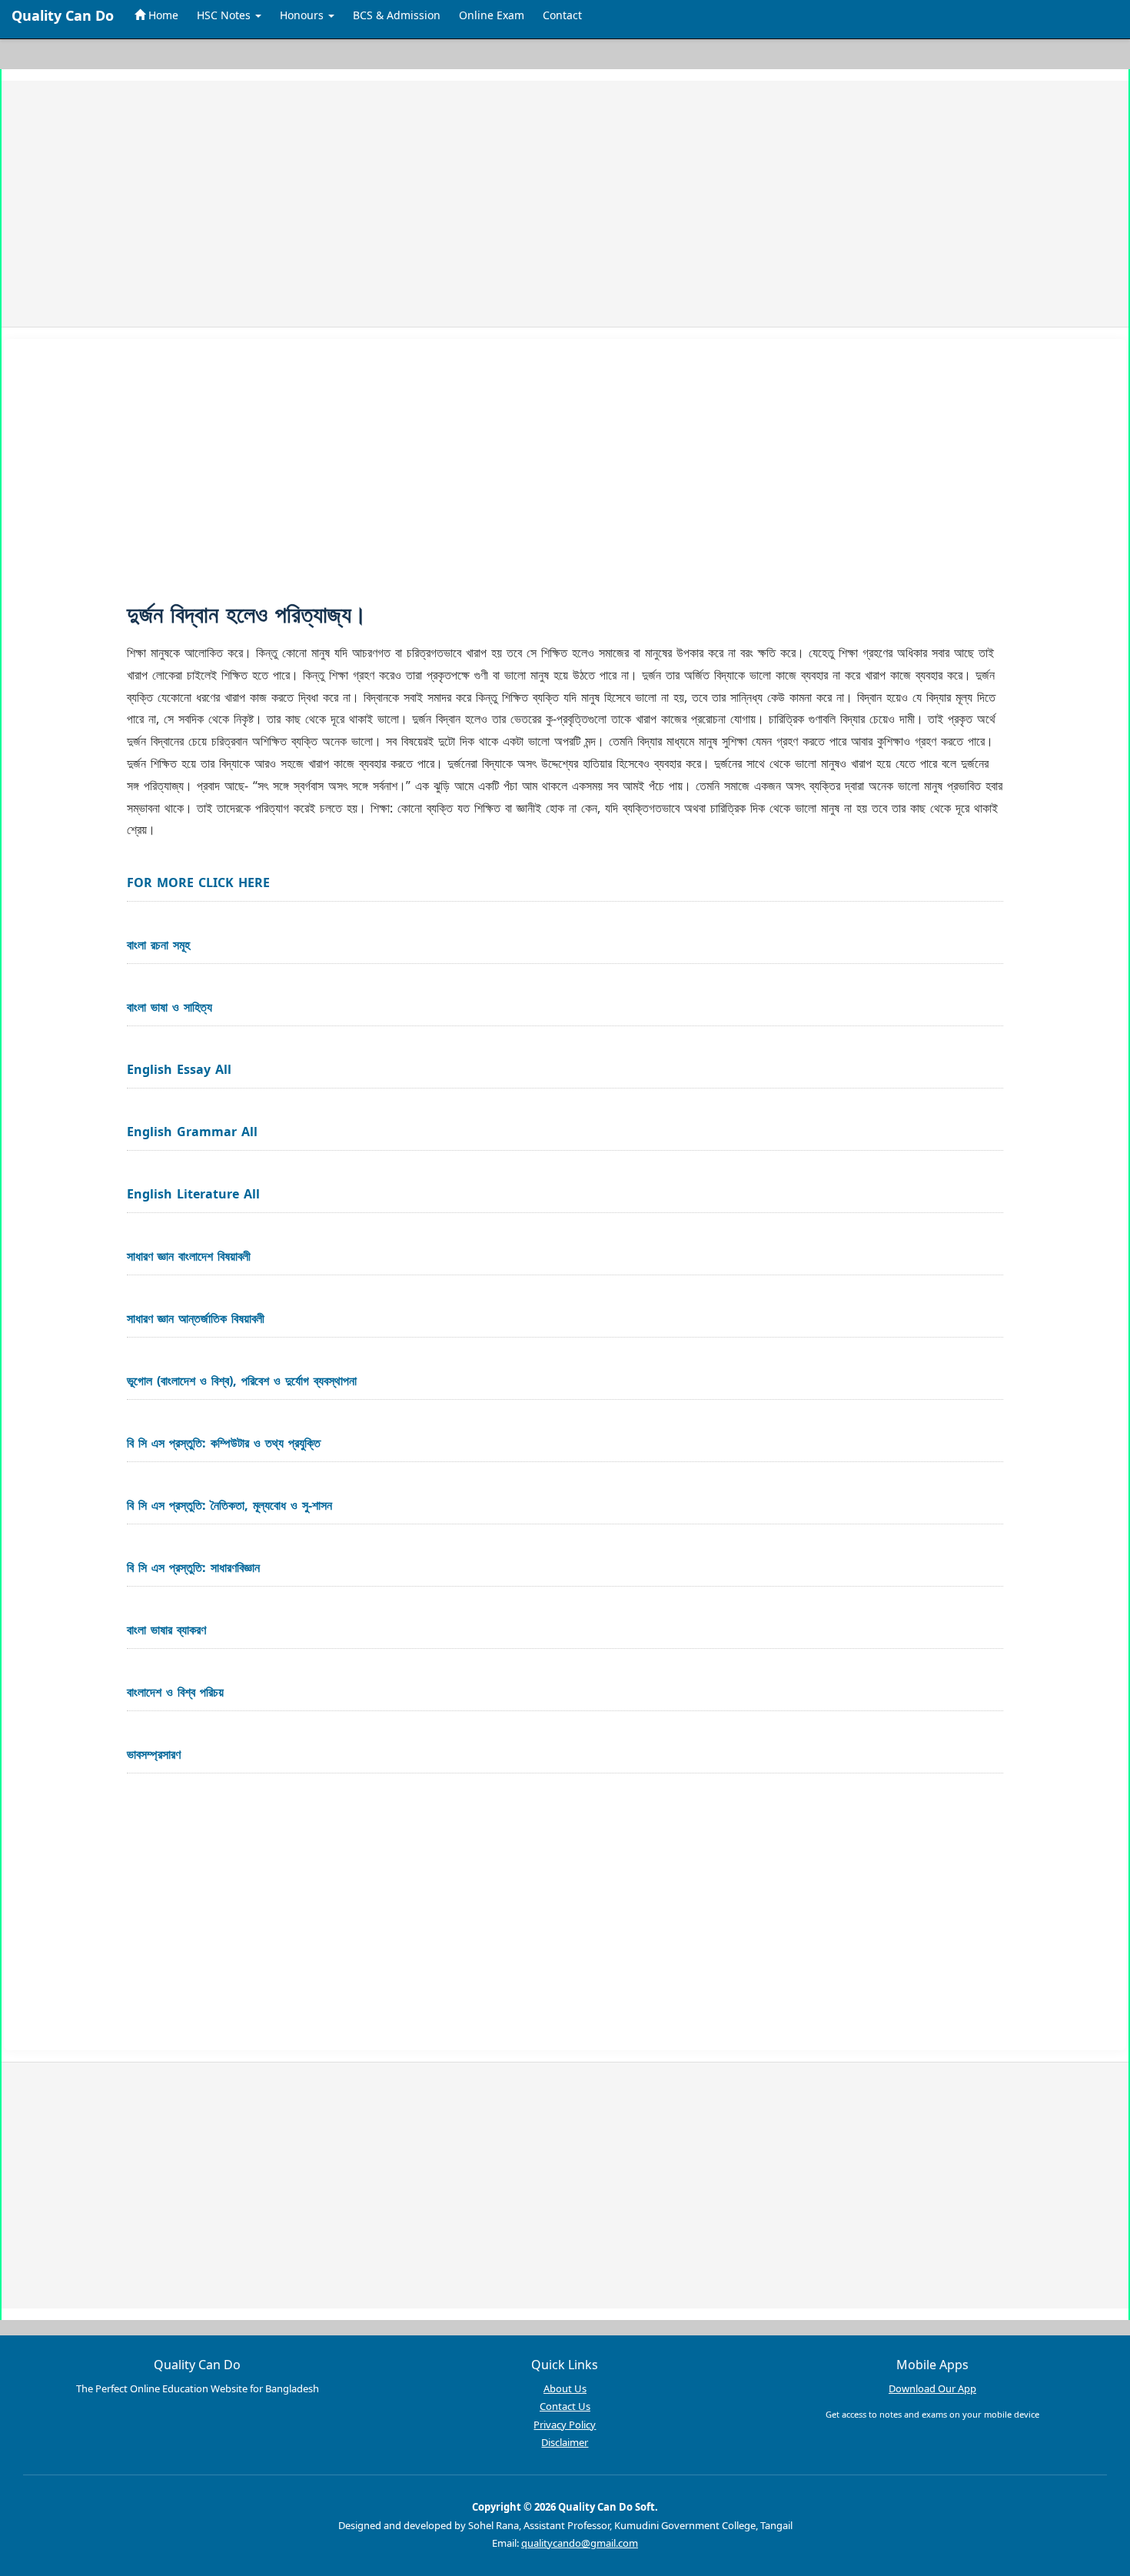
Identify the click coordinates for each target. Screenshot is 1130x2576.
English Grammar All (192, 1132)
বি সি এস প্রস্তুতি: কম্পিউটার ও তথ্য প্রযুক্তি (224, 1443)
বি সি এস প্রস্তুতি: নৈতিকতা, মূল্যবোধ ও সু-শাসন (229, 1505)
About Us (565, 2388)
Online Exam (492, 15)
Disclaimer (565, 2442)
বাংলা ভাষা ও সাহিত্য (169, 1007)
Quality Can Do (63, 15)
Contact (562, 15)
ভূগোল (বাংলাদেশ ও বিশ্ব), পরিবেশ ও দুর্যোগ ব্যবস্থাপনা (242, 1381)
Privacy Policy (565, 2425)
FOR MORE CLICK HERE (198, 882)
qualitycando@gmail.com (580, 2543)
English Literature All (193, 1194)
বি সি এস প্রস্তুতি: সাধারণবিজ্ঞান (193, 1567)
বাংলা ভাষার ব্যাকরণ (166, 1630)
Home (162, 15)
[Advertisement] (484, 204)
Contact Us (565, 2406)
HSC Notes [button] (225, 15)
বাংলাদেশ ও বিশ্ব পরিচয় (175, 1692)
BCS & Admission (397, 15)
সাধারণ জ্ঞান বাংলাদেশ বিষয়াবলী (189, 1256)
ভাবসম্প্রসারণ (154, 1754)
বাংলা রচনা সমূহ (158, 945)
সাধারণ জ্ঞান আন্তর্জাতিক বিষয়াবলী (196, 1318)
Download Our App (932, 2388)
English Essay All (179, 1069)
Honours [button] (303, 15)
